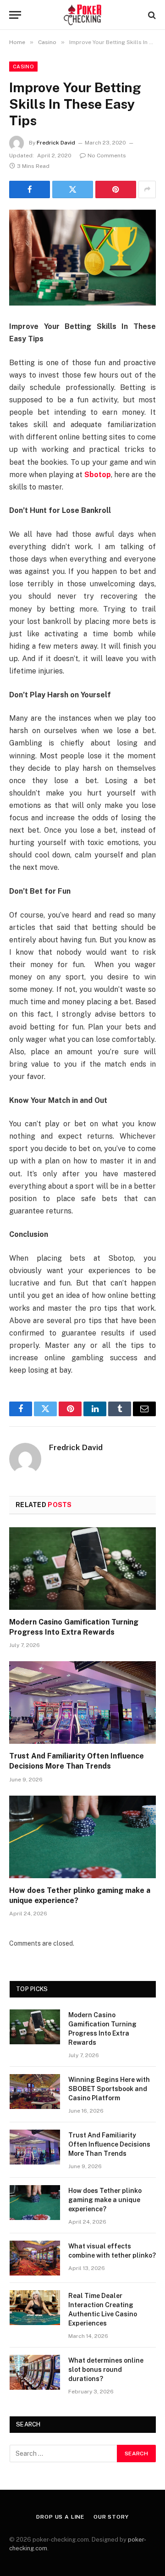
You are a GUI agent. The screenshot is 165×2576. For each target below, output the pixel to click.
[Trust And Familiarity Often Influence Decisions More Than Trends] (82, 1702)
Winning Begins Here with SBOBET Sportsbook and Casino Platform (109, 2089)
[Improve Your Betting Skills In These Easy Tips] (82, 258)
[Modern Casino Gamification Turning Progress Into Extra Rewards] (82, 1569)
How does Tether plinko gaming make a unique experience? (105, 2200)
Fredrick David (56, 143)
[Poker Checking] (83, 15)
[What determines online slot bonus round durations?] (35, 2372)
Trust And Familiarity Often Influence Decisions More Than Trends (109, 2144)
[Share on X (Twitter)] (73, 189)
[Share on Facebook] (30, 189)
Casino (23, 67)
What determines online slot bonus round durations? (106, 2370)
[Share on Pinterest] (116, 189)
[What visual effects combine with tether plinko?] (35, 2258)
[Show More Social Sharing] (147, 189)
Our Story (111, 2517)
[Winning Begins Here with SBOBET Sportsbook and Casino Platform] (35, 2092)
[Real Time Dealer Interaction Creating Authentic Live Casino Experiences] (35, 2308)
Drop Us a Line (60, 2517)
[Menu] (15, 15)
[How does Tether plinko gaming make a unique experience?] (82, 1837)
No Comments (107, 156)
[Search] (151, 15)
